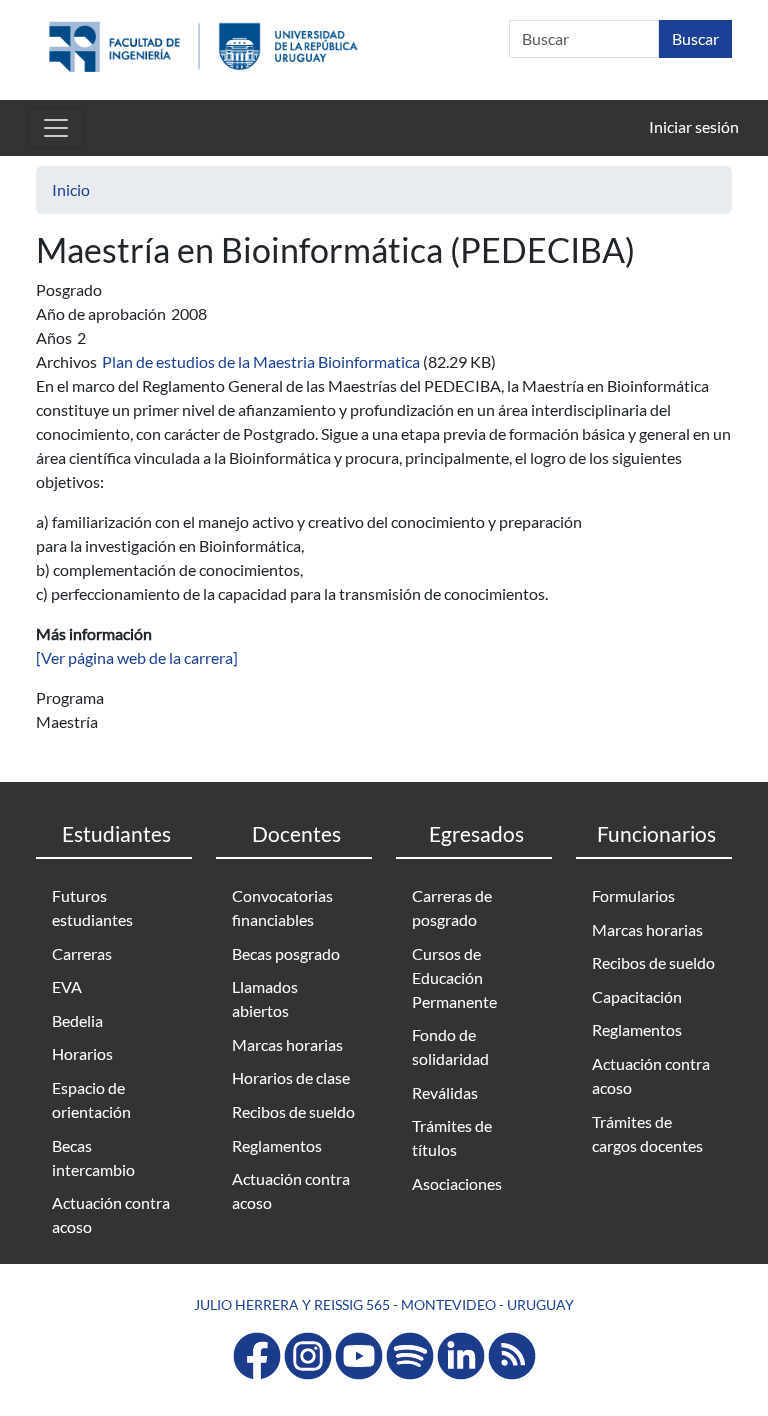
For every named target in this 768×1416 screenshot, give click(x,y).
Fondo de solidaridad (450, 1046)
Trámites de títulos (452, 1137)
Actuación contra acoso (111, 1214)
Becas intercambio (93, 1157)
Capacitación (637, 996)
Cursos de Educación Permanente (454, 977)
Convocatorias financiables (282, 907)
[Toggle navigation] (56, 128)
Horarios (82, 1053)
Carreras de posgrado (452, 907)
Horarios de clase (291, 1077)
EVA (67, 986)
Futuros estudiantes (92, 907)
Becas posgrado (286, 953)
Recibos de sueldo (293, 1111)
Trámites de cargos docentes (647, 1133)
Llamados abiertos (265, 998)
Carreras (82, 953)
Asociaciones (457, 1183)
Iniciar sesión (694, 126)
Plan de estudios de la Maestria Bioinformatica (261, 361)
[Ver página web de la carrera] (137, 657)
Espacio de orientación (91, 1099)
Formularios (633, 895)
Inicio (71, 189)
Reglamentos (277, 1145)
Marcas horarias (287, 1044)
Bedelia (77, 1020)
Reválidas (445, 1092)
